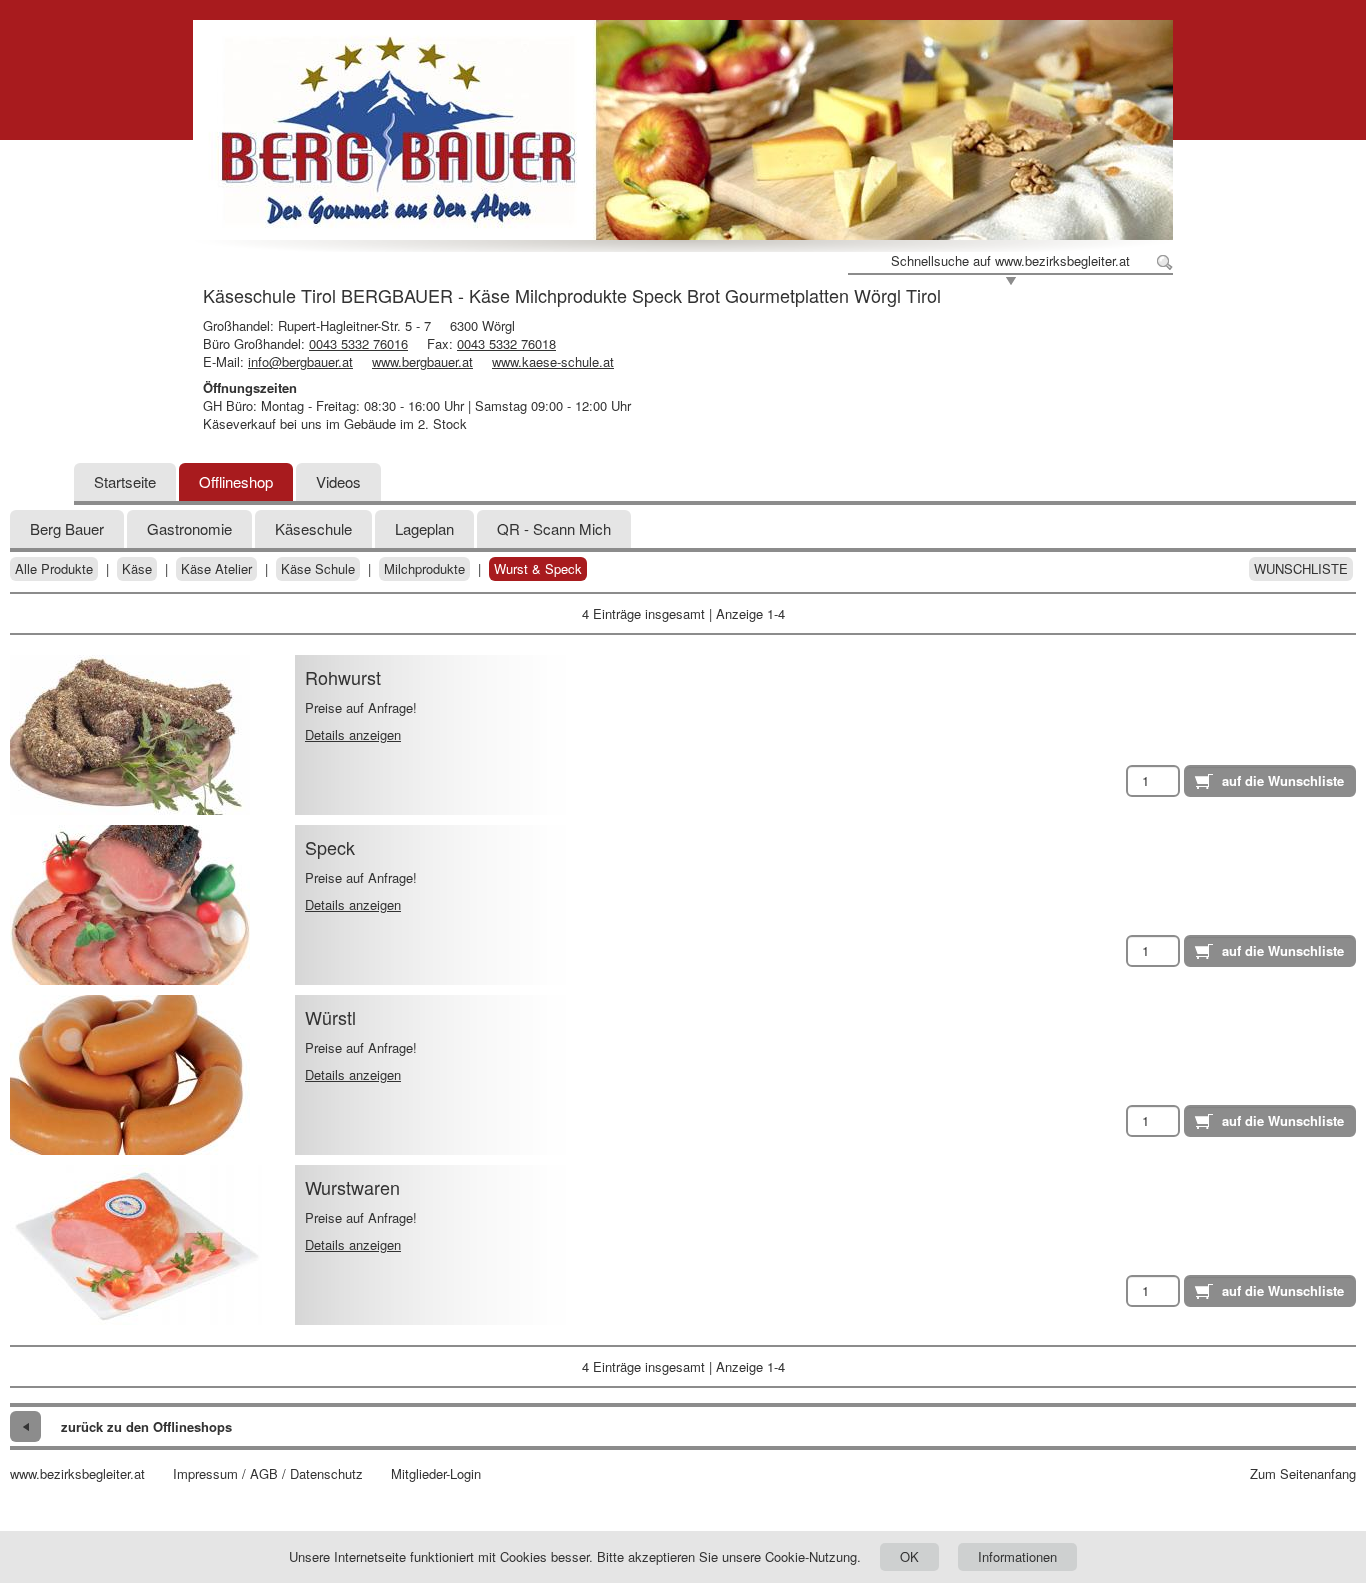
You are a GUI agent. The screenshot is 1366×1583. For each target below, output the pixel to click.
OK (909, 1556)
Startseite (125, 481)
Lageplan (424, 528)
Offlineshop (236, 481)
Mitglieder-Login (436, 1474)
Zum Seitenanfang (1303, 1474)
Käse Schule (318, 569)
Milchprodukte (424, 569)
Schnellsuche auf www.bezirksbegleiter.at (1010, 261)
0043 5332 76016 (358, 343)
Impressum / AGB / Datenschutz (268, 1474)
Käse (137, 569)
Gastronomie (189, 528)
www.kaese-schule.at (553, 361)
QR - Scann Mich (554, 528)
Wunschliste (1301, 569)
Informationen (1017, 1556)
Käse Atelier (216, 569)
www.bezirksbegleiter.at (77, 1474)
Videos (338, 481)
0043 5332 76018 (506, 343)
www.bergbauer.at (422, 361)
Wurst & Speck (538, 569)
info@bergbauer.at (300, 361)
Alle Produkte (54, 569)
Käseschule (313, 528)
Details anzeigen (353, 734)
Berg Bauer (67, 528)
